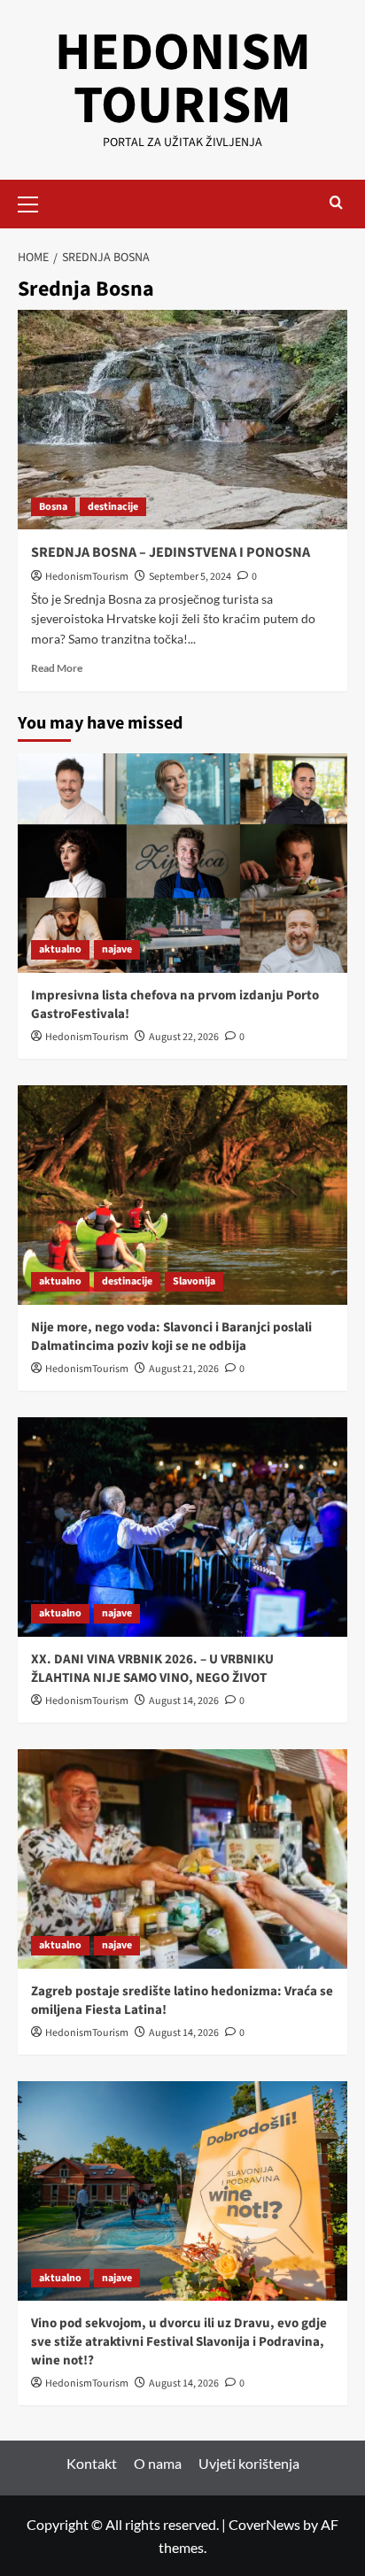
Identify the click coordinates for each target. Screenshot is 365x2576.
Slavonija (194, 1281)
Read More (57, 668)
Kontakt (92, 2463)
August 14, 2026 (184, 1701)
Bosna (53, 507)
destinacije (113, 507)
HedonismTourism (87, 577)
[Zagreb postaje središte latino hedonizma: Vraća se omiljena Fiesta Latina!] (182, 1859)
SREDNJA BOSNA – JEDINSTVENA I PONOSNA (171, 552)
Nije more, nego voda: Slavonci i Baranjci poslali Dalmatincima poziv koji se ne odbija (171, 1337)
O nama (158, 2463)
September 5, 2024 (190, 577)
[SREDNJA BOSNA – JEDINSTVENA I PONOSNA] (182, 420)
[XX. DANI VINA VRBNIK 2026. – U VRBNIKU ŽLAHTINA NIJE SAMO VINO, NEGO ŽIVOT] (182, 1527)
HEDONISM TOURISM (183, 79)
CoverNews (264, 2524)
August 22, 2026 (184, 1037)
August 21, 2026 (184, 1369)
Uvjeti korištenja (249, 2463)
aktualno (60, 949)
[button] (35, 202)
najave (117, 949)
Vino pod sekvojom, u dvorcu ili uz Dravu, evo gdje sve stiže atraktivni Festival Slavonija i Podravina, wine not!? (179, 2342)
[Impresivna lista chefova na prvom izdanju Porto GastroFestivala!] (182, 863)
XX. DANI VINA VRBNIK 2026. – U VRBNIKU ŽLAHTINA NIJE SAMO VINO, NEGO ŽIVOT (152, 1669)
